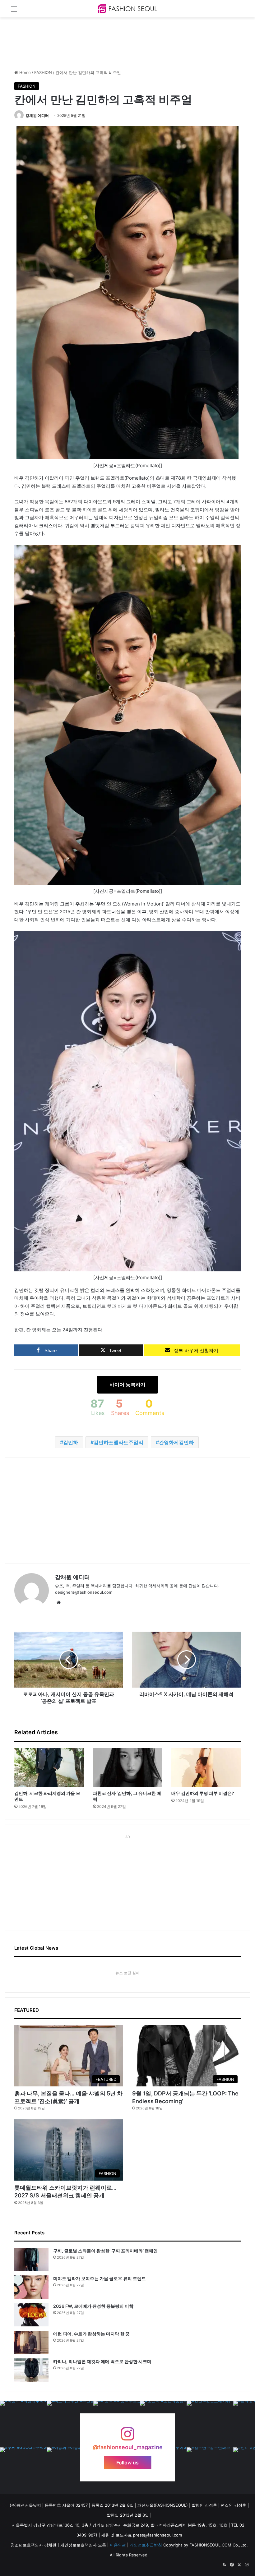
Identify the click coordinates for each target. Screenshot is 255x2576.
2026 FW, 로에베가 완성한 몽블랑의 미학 (93, 2306)
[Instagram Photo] (23, 2424)
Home (24, 72)
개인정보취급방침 (146, 2545)
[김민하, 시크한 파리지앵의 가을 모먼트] (49, 1767)
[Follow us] (127, 2437)
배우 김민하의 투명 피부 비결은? (203, 1793)
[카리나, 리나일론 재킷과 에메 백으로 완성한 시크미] (31, 2370)
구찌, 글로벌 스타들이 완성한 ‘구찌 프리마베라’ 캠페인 (105, 2251)
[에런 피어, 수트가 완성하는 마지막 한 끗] (31, 2342)
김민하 (71, 1442)
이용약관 (118, 2545)
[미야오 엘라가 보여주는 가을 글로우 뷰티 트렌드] (31, 2287)
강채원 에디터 (37, 115)
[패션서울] (127, 9)
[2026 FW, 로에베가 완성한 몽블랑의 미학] (31, 2315)
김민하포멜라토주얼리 (118, 1442)
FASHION (43, 72)
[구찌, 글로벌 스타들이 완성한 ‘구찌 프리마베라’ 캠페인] (31, 2259)
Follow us (127, 2462)
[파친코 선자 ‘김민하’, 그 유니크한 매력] (128, 1767)
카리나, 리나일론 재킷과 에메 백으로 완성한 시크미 (102, 2361)
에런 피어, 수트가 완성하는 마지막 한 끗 (91, 2334)
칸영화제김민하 (176, 1442)
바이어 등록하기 (127, 1385)
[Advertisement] (118, 38)
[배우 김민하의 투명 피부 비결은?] (206, 1767)
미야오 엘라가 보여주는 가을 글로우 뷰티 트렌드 (100, 2278)
